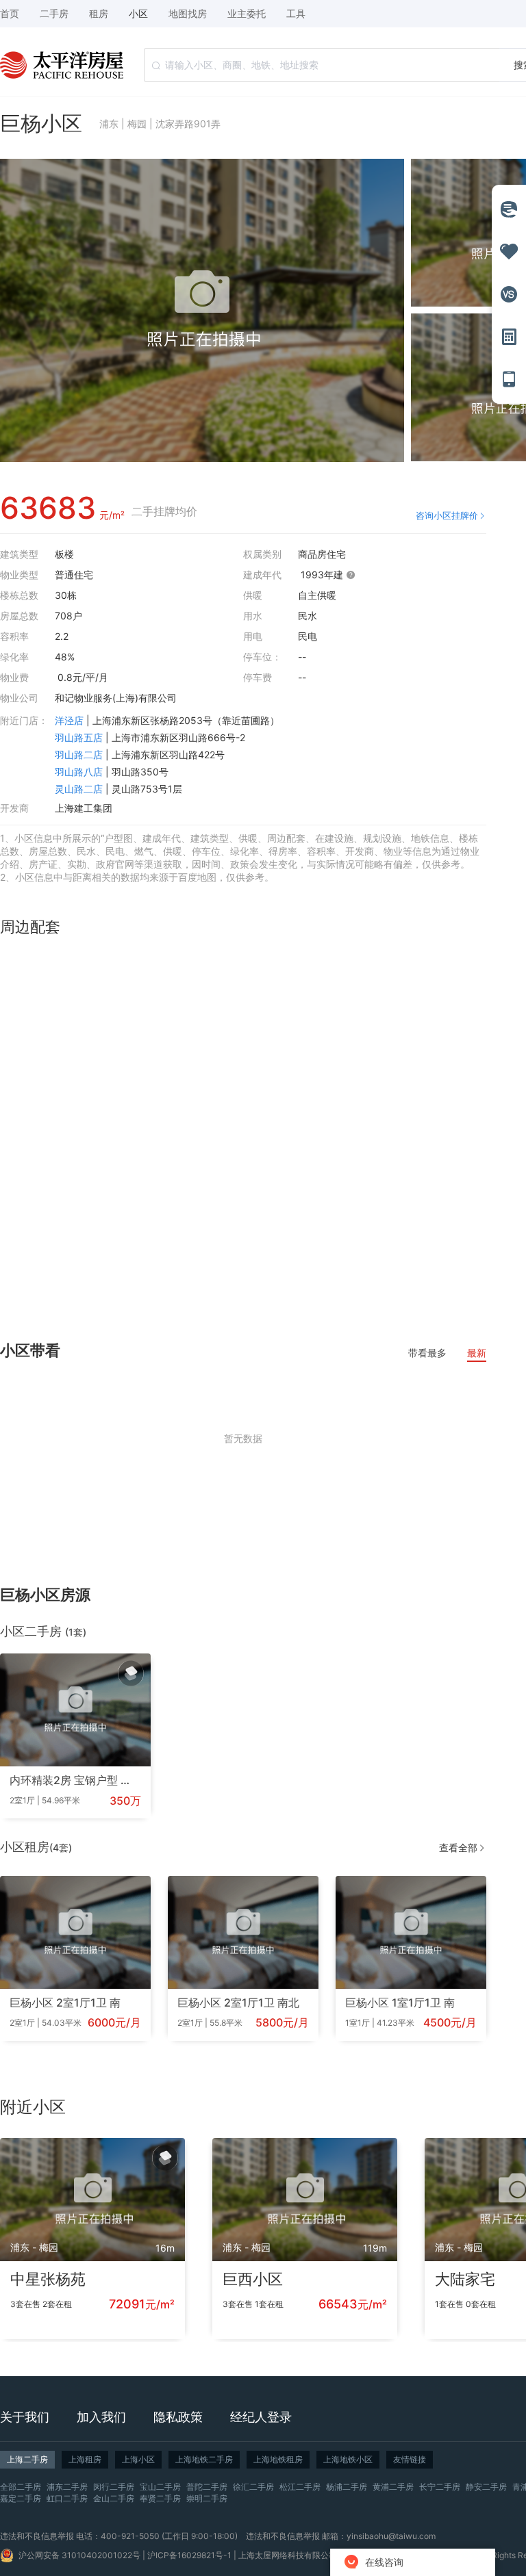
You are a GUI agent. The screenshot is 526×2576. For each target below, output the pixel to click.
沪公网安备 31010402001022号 (79, 2555)
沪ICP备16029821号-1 (189, 2555)
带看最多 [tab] (427, 1353)
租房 (99, 13)
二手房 (54, 13)
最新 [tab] (477, 1353)
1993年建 (323, 575)
